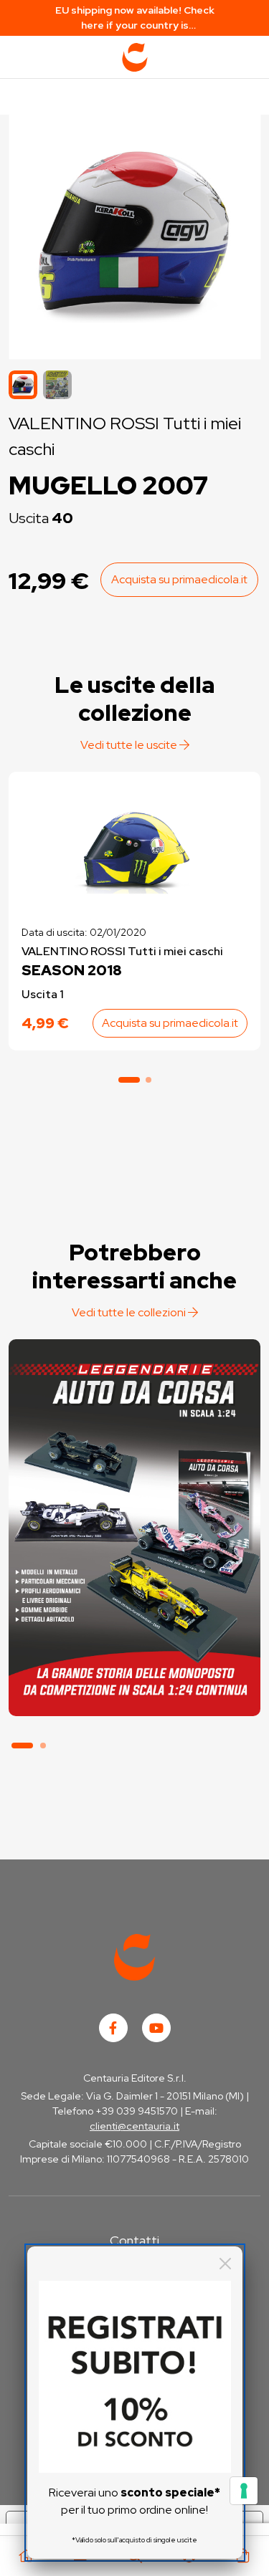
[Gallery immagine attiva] (134, 233)
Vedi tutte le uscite (130, 745)
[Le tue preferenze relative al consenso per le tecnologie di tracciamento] (244, 2491)
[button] (57, 385)
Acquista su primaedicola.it (179, 579)
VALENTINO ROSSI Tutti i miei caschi (122, 951)
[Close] (225, 2264)
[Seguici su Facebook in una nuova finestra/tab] (113, 2028)
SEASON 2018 (72, 970)
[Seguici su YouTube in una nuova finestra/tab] (156, 2028)
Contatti (134, 2240)
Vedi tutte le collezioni (130, 1312)
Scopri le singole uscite (134, 1691)
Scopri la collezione (134, 1651)
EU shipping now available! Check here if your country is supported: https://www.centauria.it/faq (135, 18)
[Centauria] (135, 57)
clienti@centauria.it (134, 2126)
